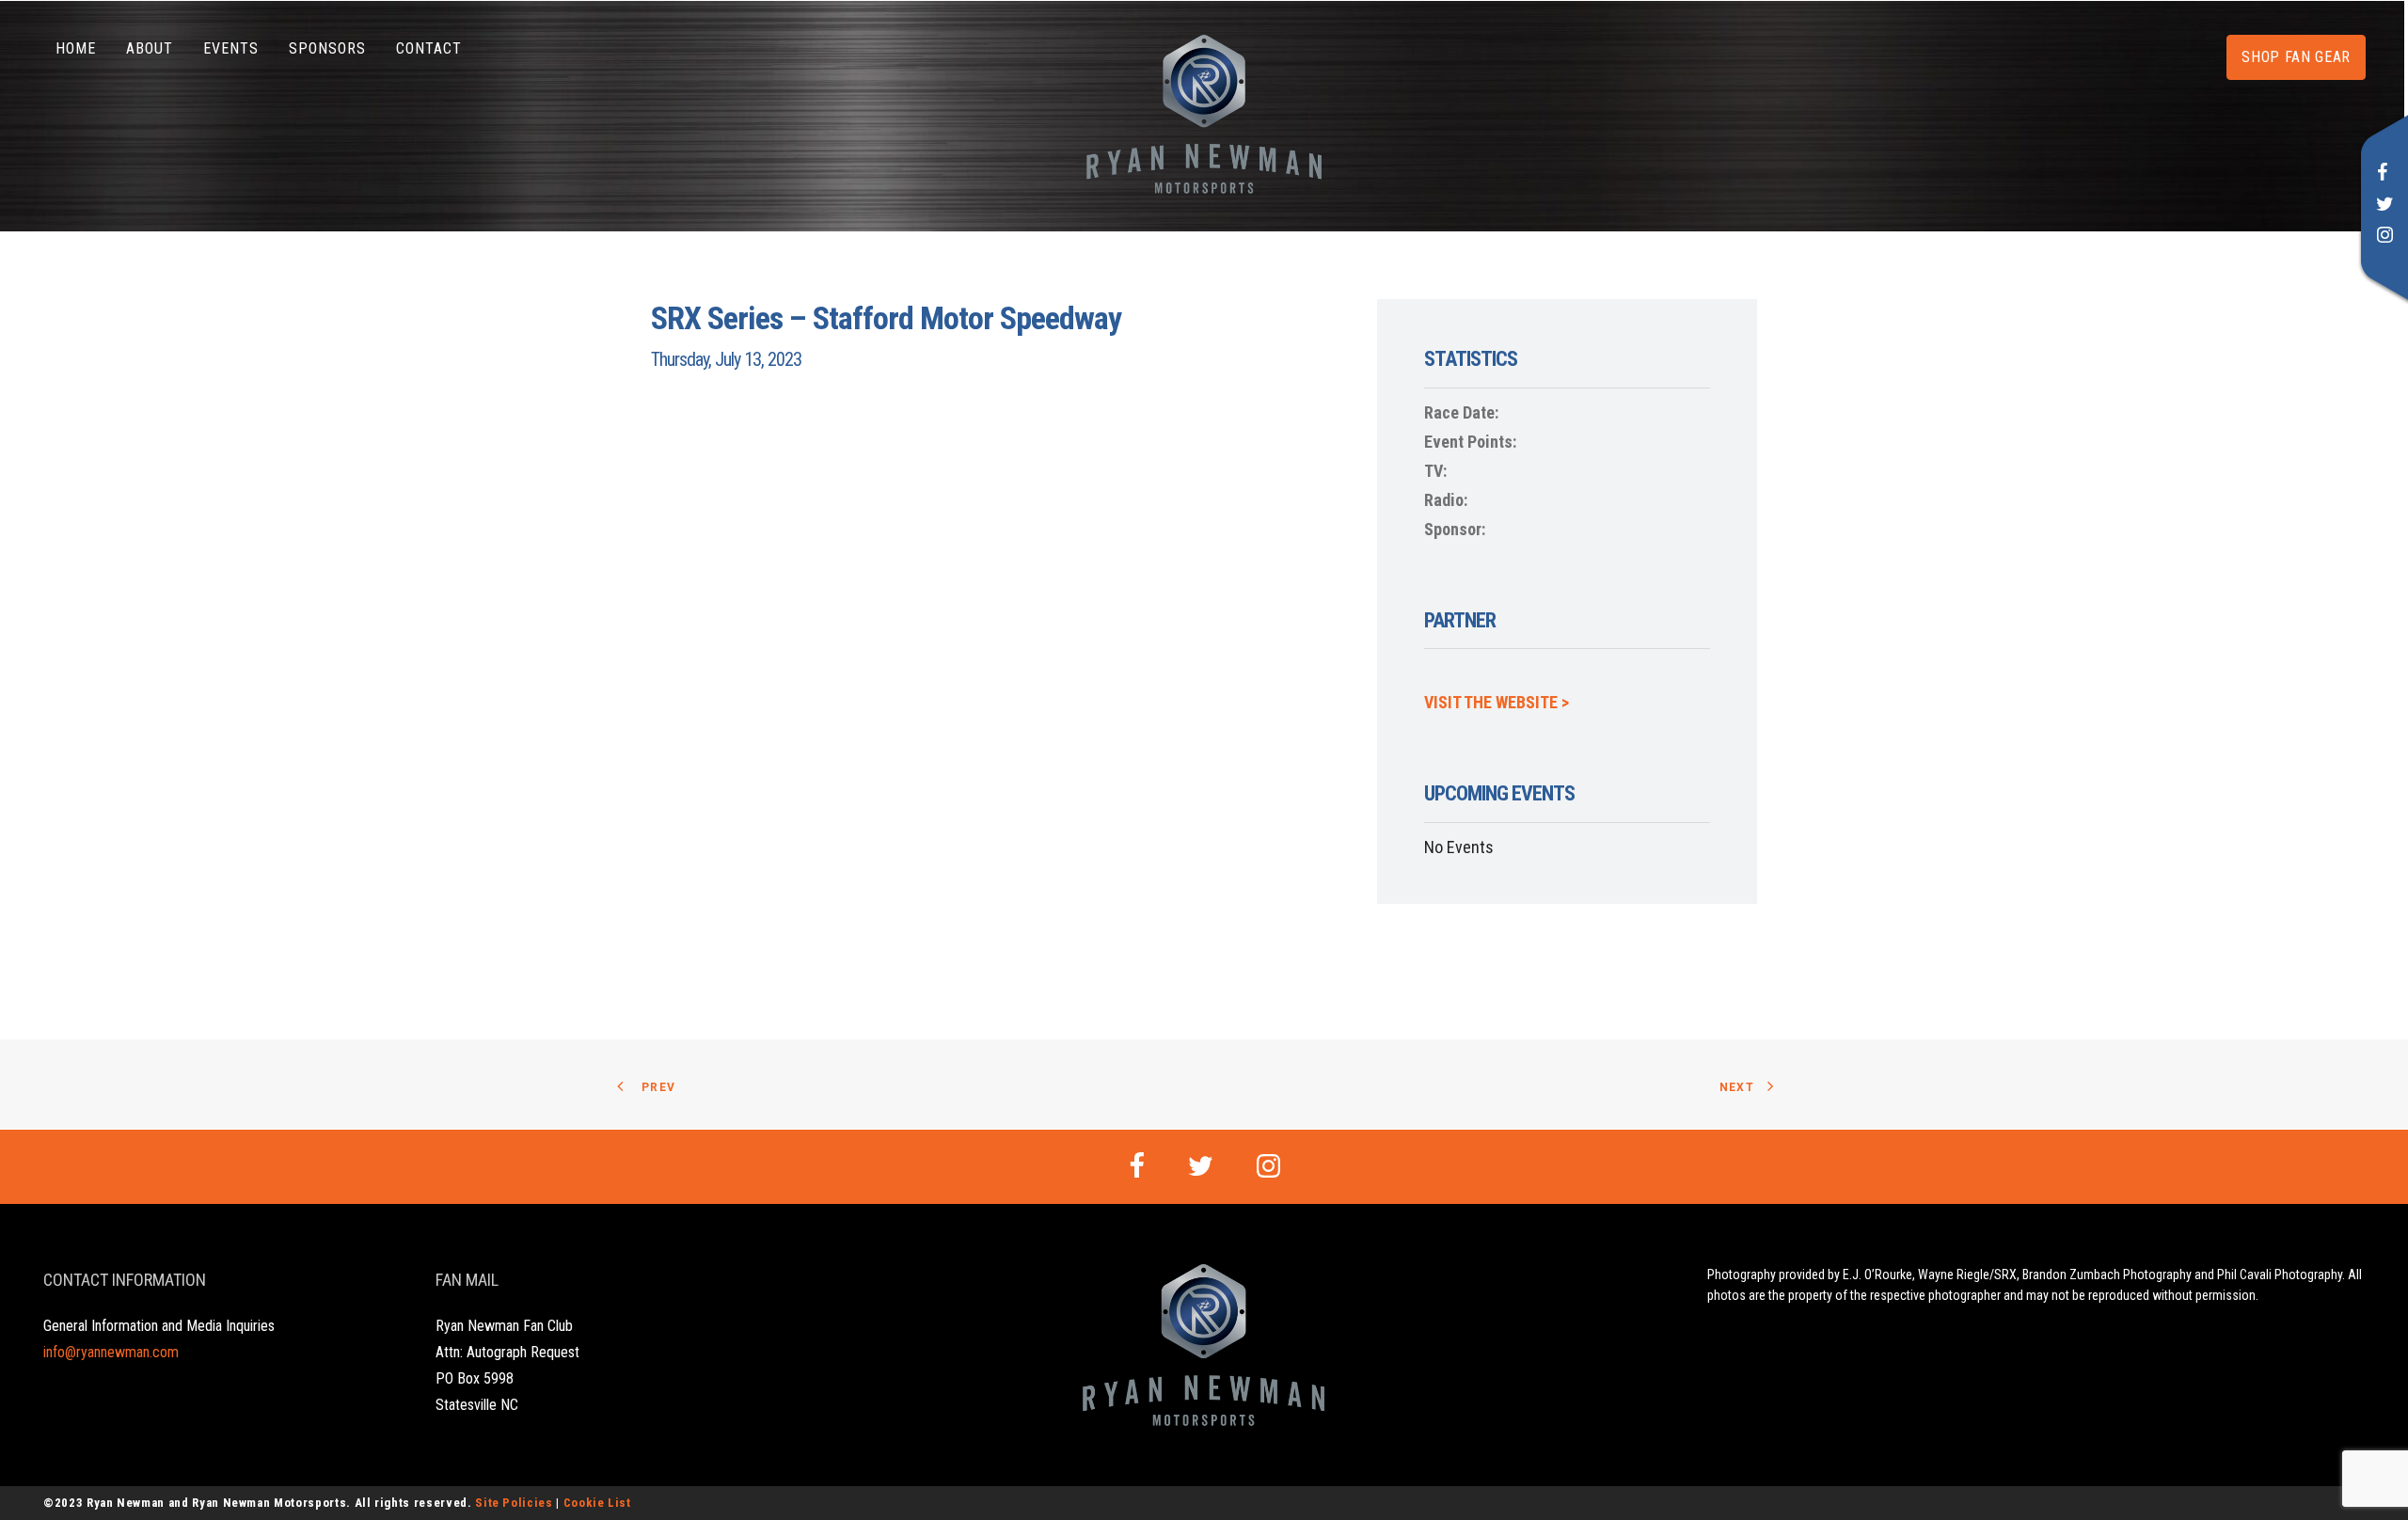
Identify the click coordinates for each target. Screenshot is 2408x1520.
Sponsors (327, 48)
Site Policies (514, 1503)
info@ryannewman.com (111, 1352)
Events (231, 48)
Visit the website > (1497, 702)
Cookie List (597, 1503)
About (150, 48)
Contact (429, 48)
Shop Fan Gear (2296, 57)
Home (76, 48)
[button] (2383, 174)
